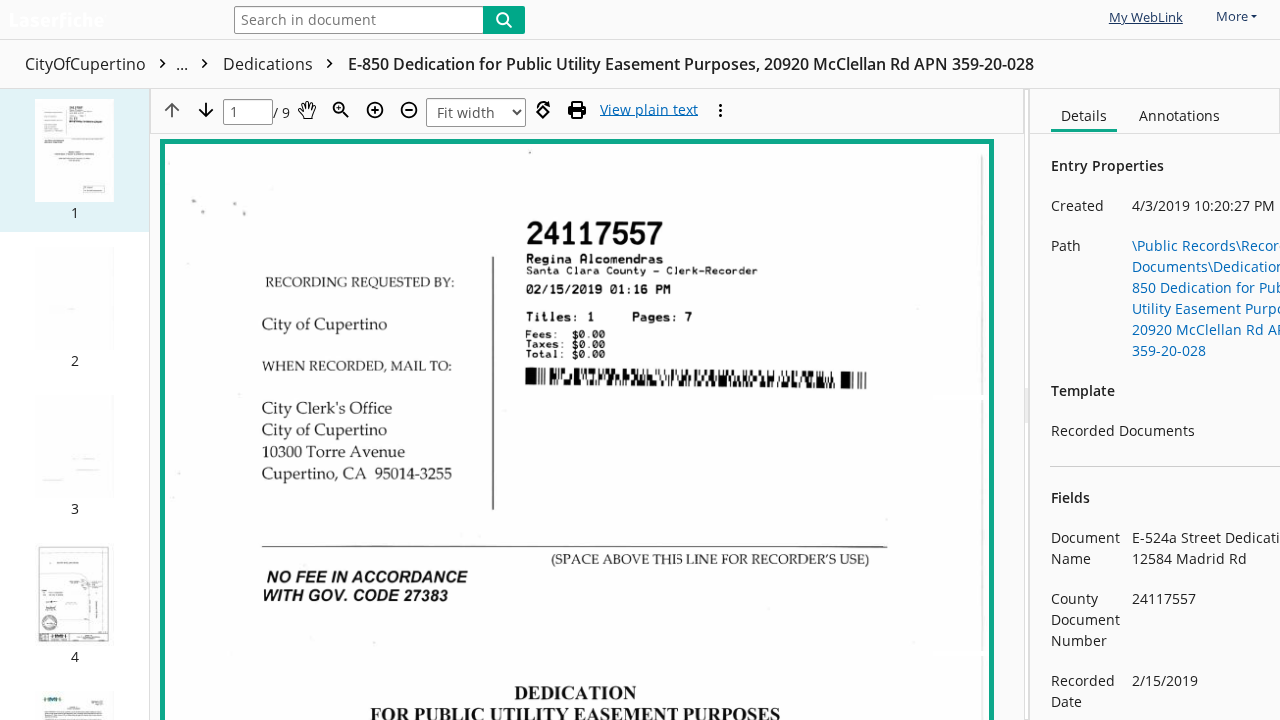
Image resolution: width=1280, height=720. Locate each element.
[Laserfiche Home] (105, 21)
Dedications (270, 64)
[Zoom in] (375, 110)
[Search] (504, 20)
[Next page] (206, 110)
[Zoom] (341, 110)
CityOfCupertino (108, 64)
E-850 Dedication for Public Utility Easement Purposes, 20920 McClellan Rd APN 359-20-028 (691, 64)
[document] (1155, 404)
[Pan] (307, 110)
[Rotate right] (543, 110)
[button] (74, 160)
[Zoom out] (409, 110)
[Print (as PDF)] (577, 110)
